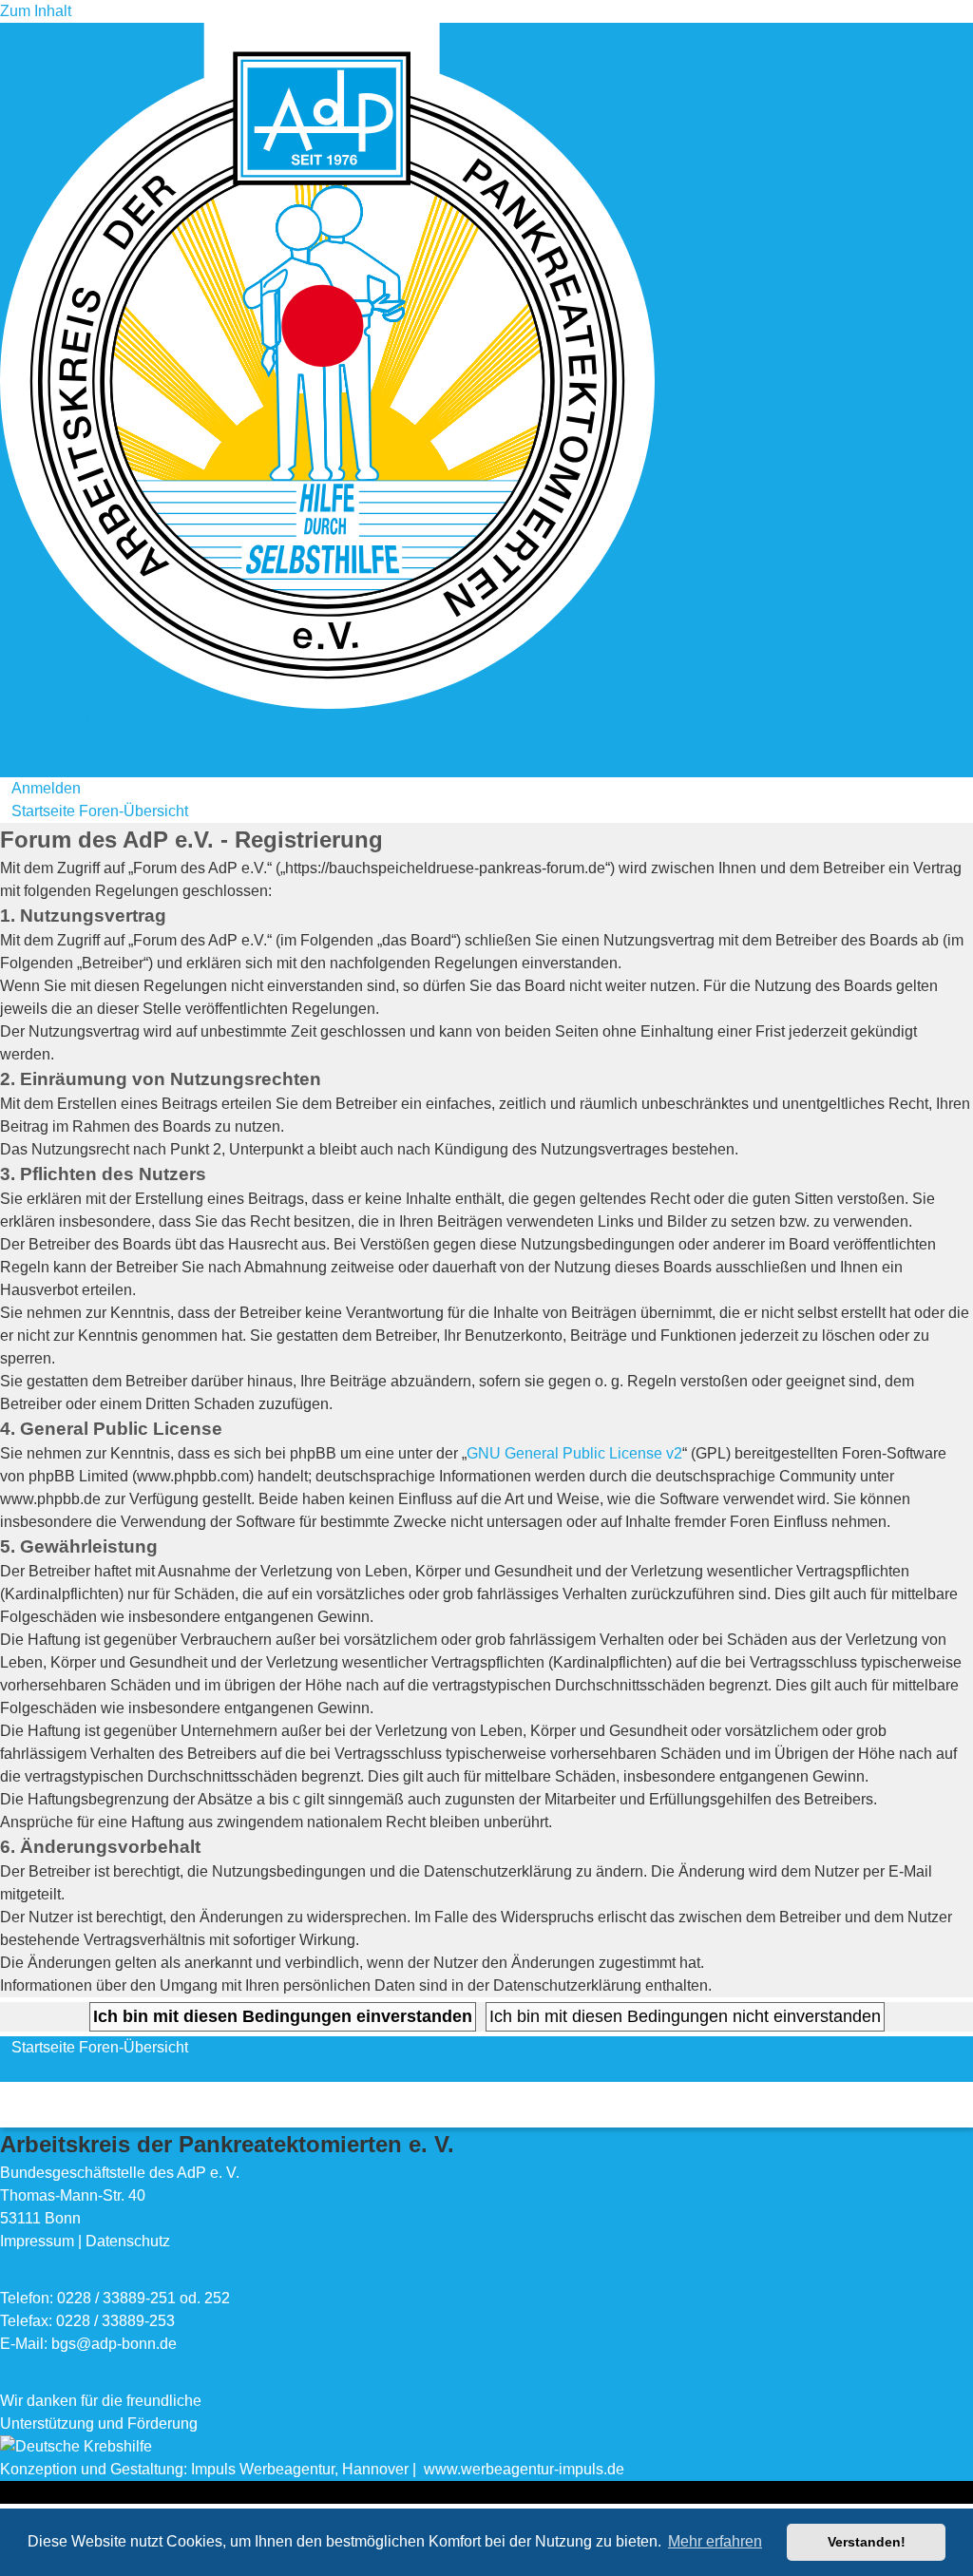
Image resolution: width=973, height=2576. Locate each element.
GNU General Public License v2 (574, 1453)
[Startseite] (327, 364)
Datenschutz (128, 2241)
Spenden (235, 765)
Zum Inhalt (36, 11)
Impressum (37, 2241)
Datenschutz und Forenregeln (100, 765)
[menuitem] (40, 788)
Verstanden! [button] (867, 2542)
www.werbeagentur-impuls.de (524, 2469)
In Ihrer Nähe (44, 743)
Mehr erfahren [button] (715, 2541)
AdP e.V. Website (59, 720)
